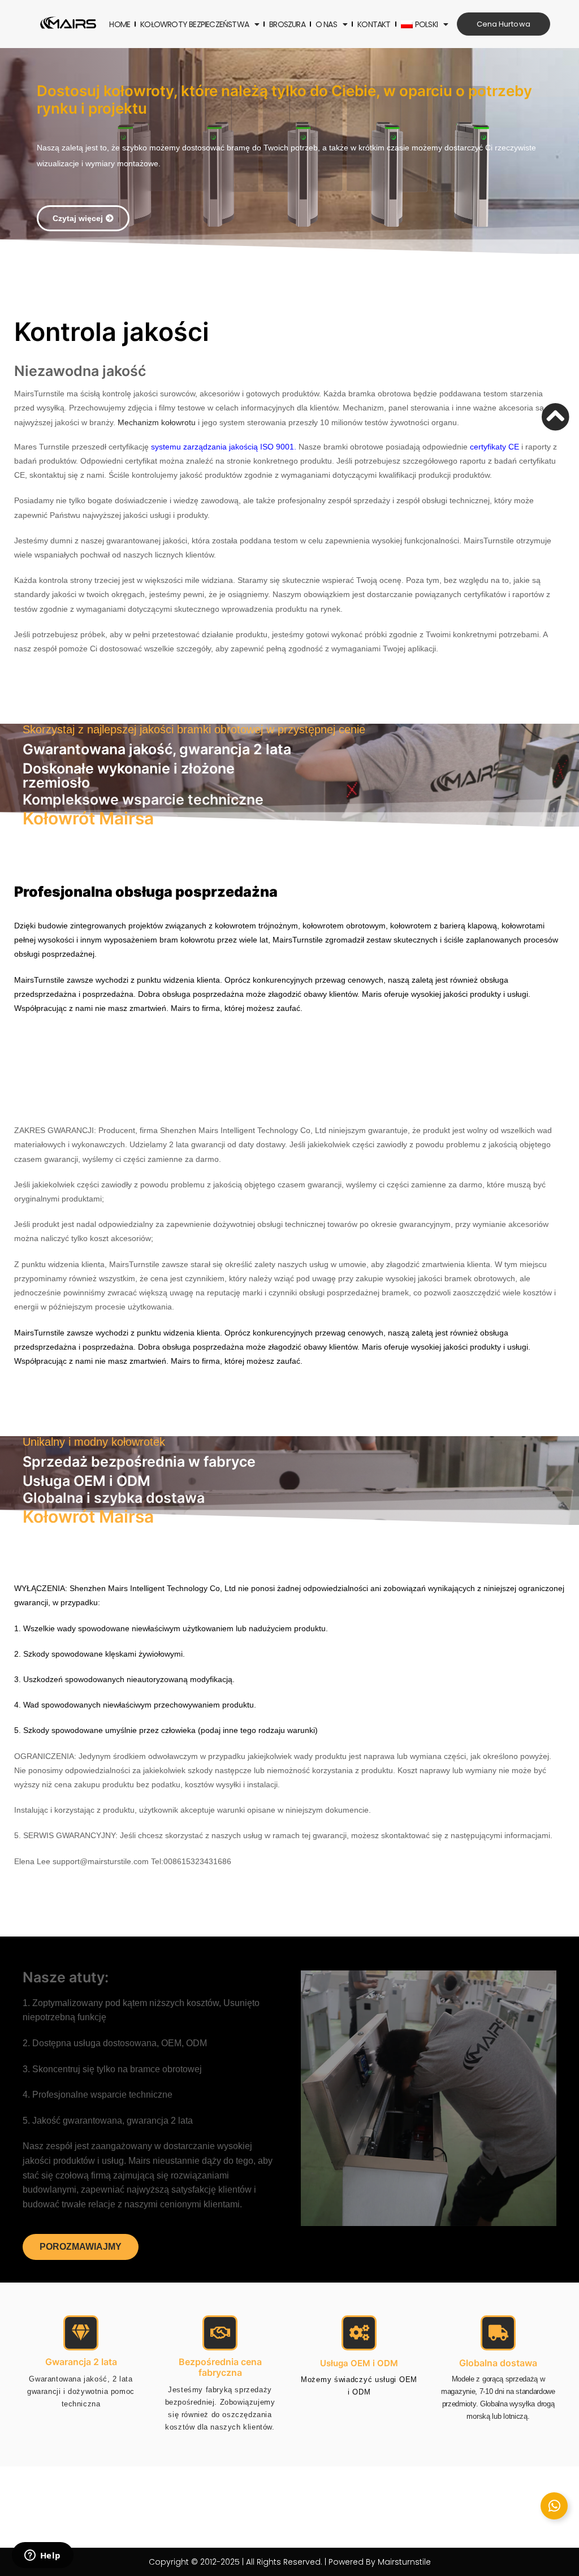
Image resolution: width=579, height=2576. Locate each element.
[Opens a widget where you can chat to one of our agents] (42, 2556)
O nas (326, 24)
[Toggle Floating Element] (554, 2506)
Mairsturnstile (404, 2562)
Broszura (287, 24)
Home (120, 24)
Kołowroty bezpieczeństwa (195, 24)
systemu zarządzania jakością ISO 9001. (224, 447)
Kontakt (374, 24)
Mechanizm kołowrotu (157, 422)
